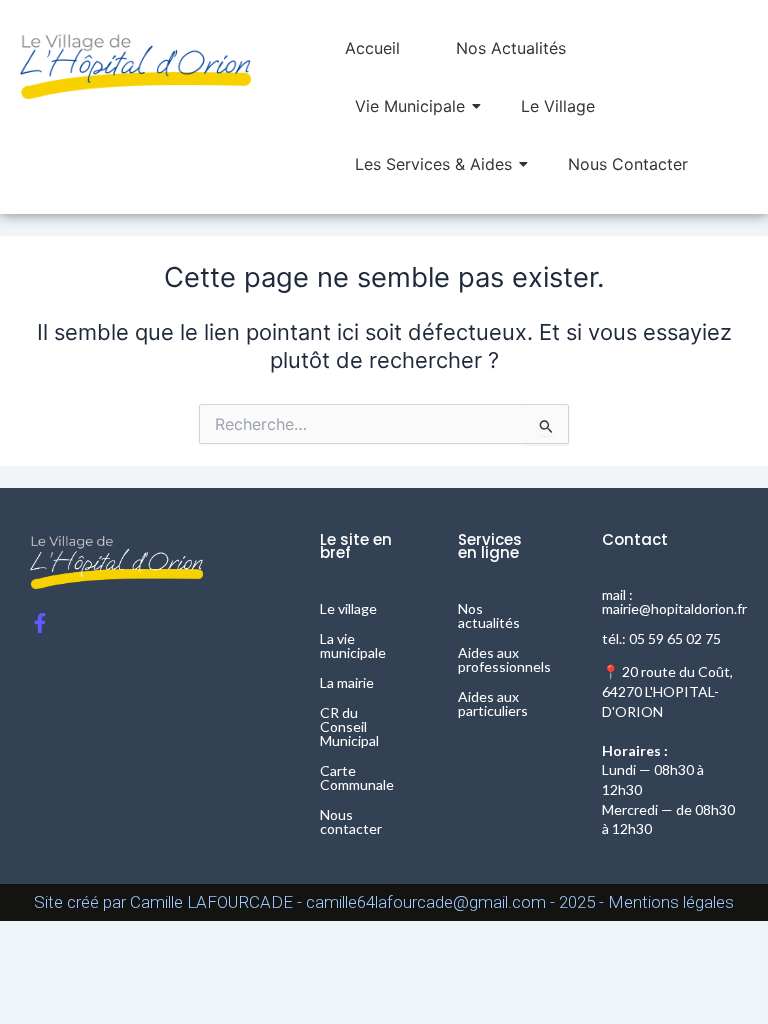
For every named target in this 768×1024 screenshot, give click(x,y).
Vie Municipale (410, 106)
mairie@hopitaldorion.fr (674, 608)
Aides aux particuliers (493, 703)
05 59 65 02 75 (675, 638)
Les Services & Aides (433, 164)
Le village (348, 608)
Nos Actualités (511, 48)
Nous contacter (351, 821)
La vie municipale (353, 645)
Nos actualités (489, 615)
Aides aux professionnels (504, 659)
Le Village (558, 106)
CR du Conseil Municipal (349, 726)
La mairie (347, 682)
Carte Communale (357, 777)
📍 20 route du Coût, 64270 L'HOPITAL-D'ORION (667, 691)
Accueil (372, 48)
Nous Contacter (628, 164)
